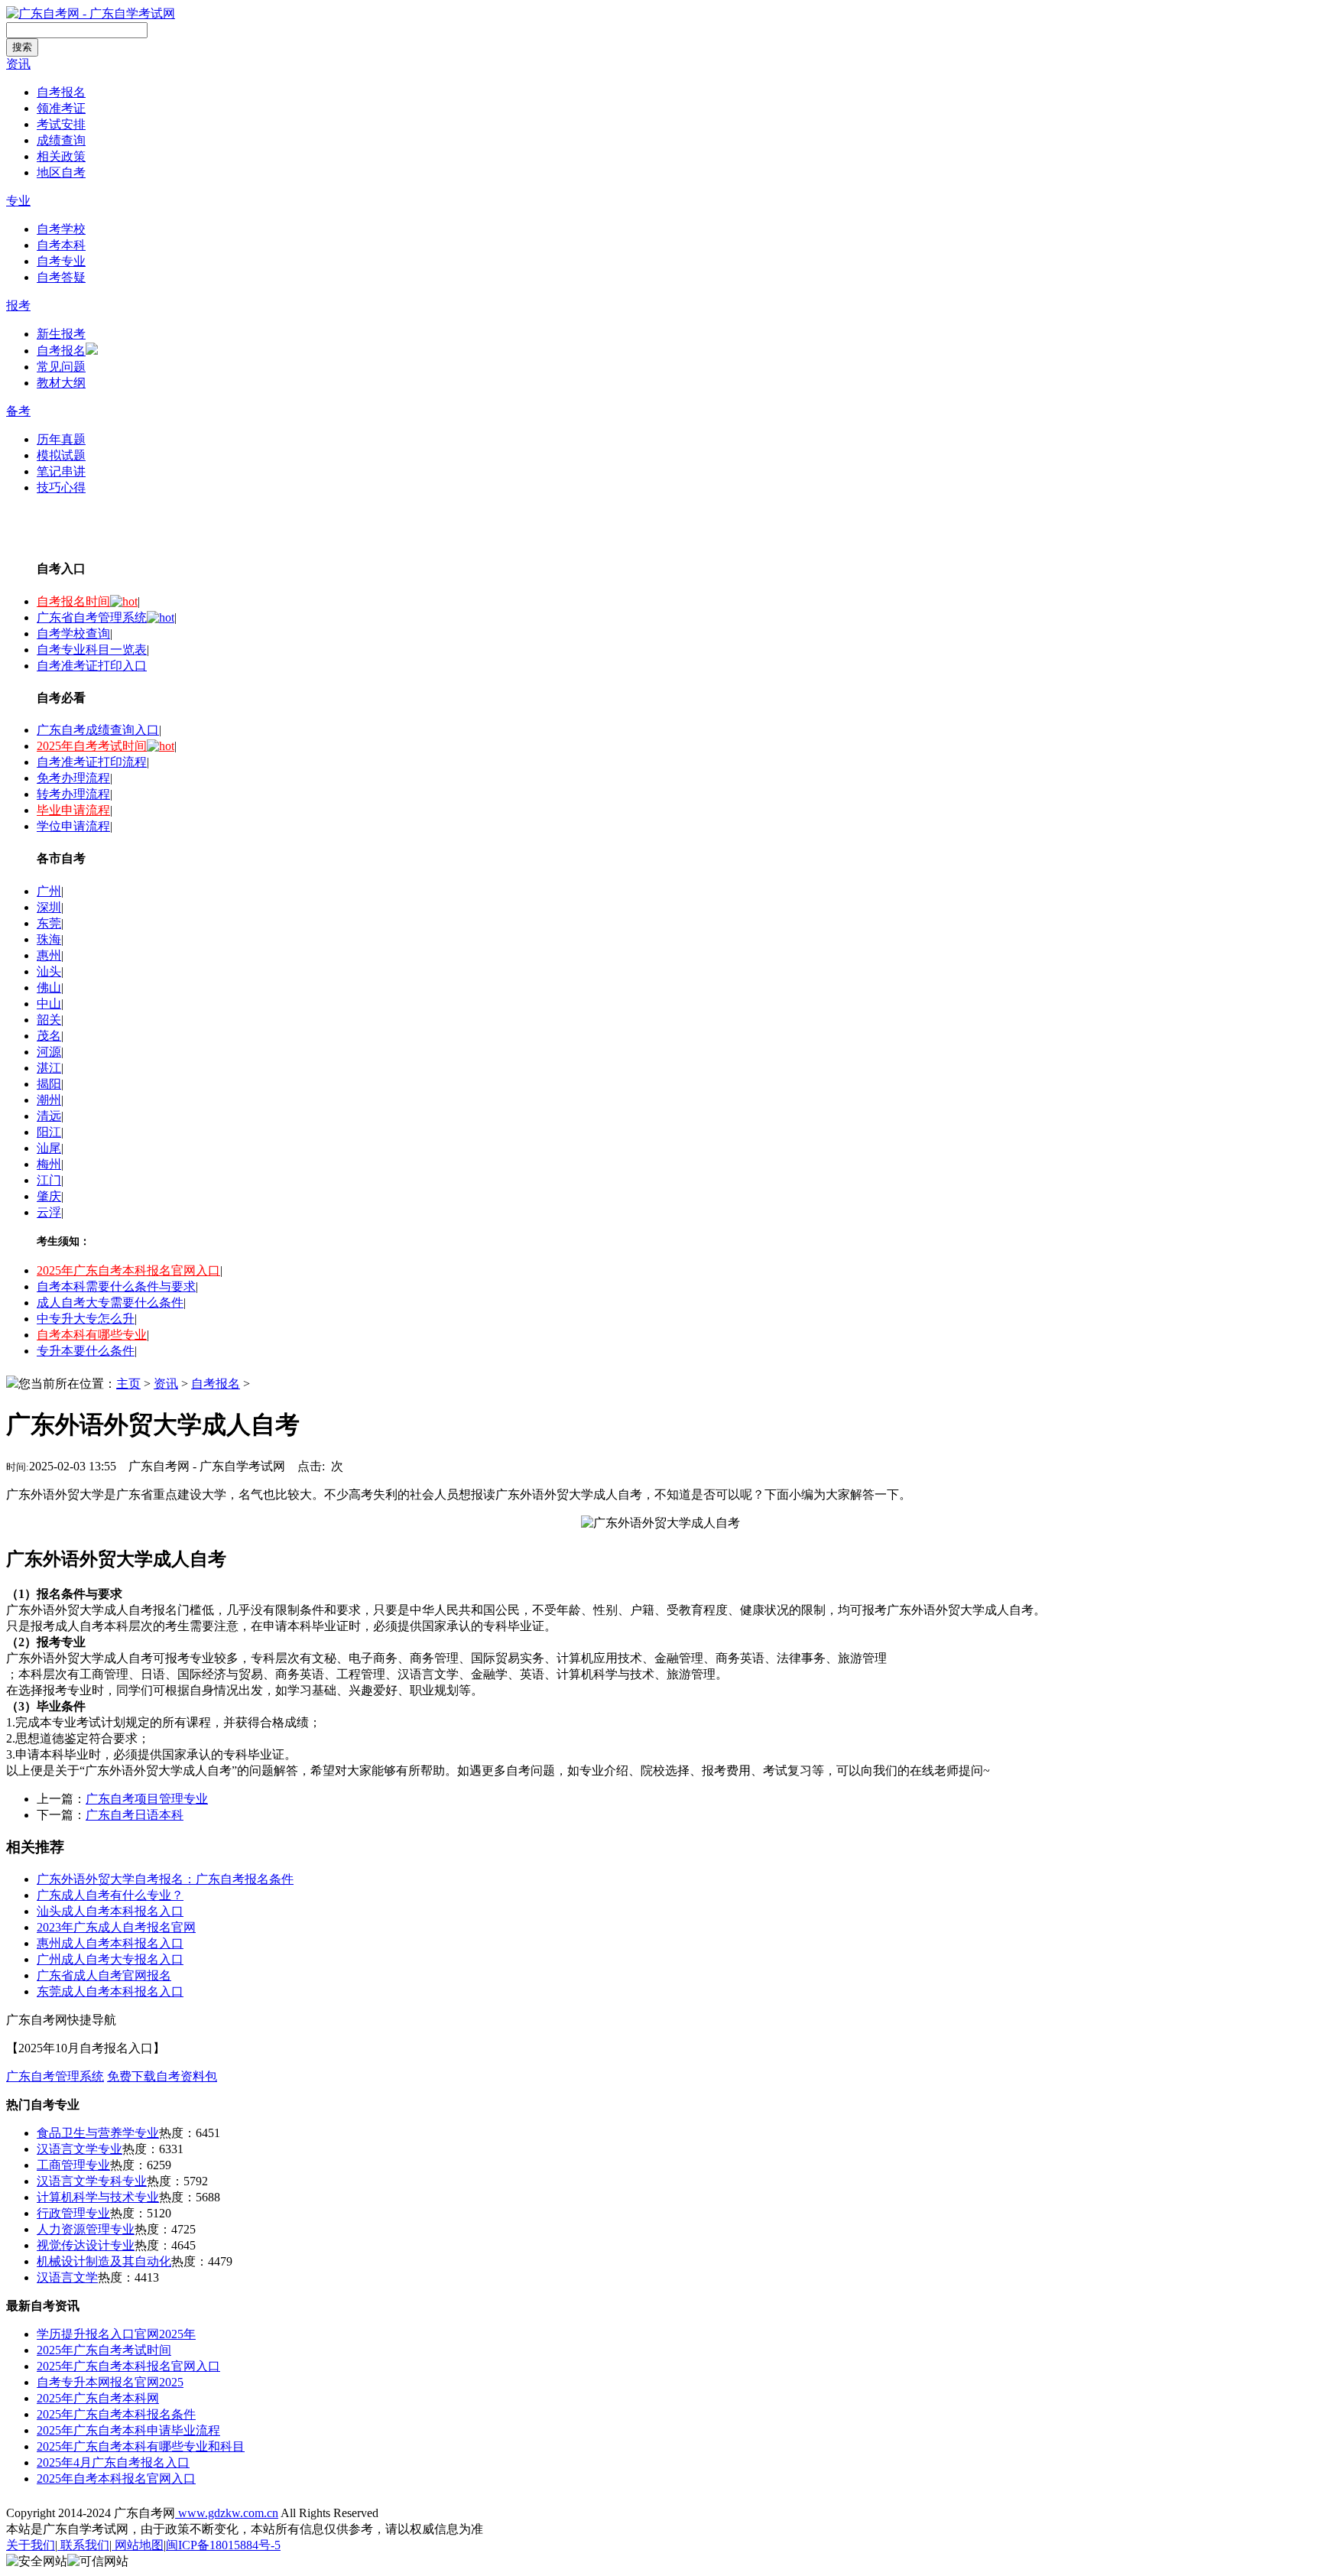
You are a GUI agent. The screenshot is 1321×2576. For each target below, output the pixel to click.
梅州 (49, 1164)
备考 (18, 411)
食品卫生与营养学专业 (98, 2133)
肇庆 (49, 1196)
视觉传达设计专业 (86, 2245)
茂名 (49, 1036)
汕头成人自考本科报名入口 (110, 1911)
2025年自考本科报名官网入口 (116, 2479)
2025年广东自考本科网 (98, 2398)
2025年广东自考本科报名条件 (116, 2414)
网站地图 (138, 2545)
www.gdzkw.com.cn (227, 2513)
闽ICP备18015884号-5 (223, 2545)
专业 (18, 201)
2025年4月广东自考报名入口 (113, 2462)
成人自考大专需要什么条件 (110, 1303)
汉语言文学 (67, 2277)
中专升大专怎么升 (86, 1319)
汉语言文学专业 (80, 2149)
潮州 (49, 1100)
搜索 (22, 47)
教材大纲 (61, 383)
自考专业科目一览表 (92, 650)
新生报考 (61, 334)
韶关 (49, 1020)
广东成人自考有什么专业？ (110, 1895)
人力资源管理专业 (86, 2229)
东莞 (49, 923)
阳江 (49, 1132)
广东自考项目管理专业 (147, 1799)
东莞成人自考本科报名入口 (110, 1991)
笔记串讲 (61, 471)
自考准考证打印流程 (92, 762)
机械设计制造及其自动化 (104, 2261)
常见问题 (61, 367)
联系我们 (83, 2545)
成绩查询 (61, 140)
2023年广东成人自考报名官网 (116, 1927)
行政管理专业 (73, 2213)
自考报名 (61, 92)
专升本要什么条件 (86, 1351)
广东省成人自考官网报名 (104, 1975)
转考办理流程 (73, 794)
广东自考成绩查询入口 (98, 730)
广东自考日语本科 (135, 1815)
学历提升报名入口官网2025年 (116, 2334)
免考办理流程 (73, 778)
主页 (128, 1384)
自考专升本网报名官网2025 (110, 2382)
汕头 (49, 971)
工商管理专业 (73, 2165)
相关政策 (61, 156)
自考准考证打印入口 (92, 666)
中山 (49, 1004)
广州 (49, 891)
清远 (49, 1116)
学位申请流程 (73, 826)
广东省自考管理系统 (92, 617)
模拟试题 (61, 455)
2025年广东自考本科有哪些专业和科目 (141, 2446)
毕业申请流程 (73, 810)
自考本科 (61, 245)
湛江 (49, 1068)
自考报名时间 (73, 601)
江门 (49, 1180)
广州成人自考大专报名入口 (110, 1959)
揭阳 (49, 1084)
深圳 (49, 907)
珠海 (49, 939)
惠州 (49, 955)
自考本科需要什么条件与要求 (116, 1286)
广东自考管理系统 (55, 2076)
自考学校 (61, 229)
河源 (49, 1052)
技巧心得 (61, 487)
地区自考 (61, 172)
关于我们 (31, 2545)
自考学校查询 (73, 633)
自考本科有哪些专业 (92, 1335)
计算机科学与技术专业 (98, 2197)
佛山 (49, 988)
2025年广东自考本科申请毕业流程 (128, 2430)
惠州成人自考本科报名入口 (110, 1943)
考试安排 (61, 124)
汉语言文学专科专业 (92, 2181)
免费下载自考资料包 (162, 2076)
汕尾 (49, 1148)
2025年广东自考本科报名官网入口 (128, 1270)
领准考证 (61, 108)
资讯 (18, 64)
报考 (18, 305)
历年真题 (61, 439)
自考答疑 (61, 277)
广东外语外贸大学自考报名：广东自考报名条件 (165, 1879)
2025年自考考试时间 (92, 746)
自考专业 (61, 261)
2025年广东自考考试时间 (104, 2350)
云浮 (49, 1212)
